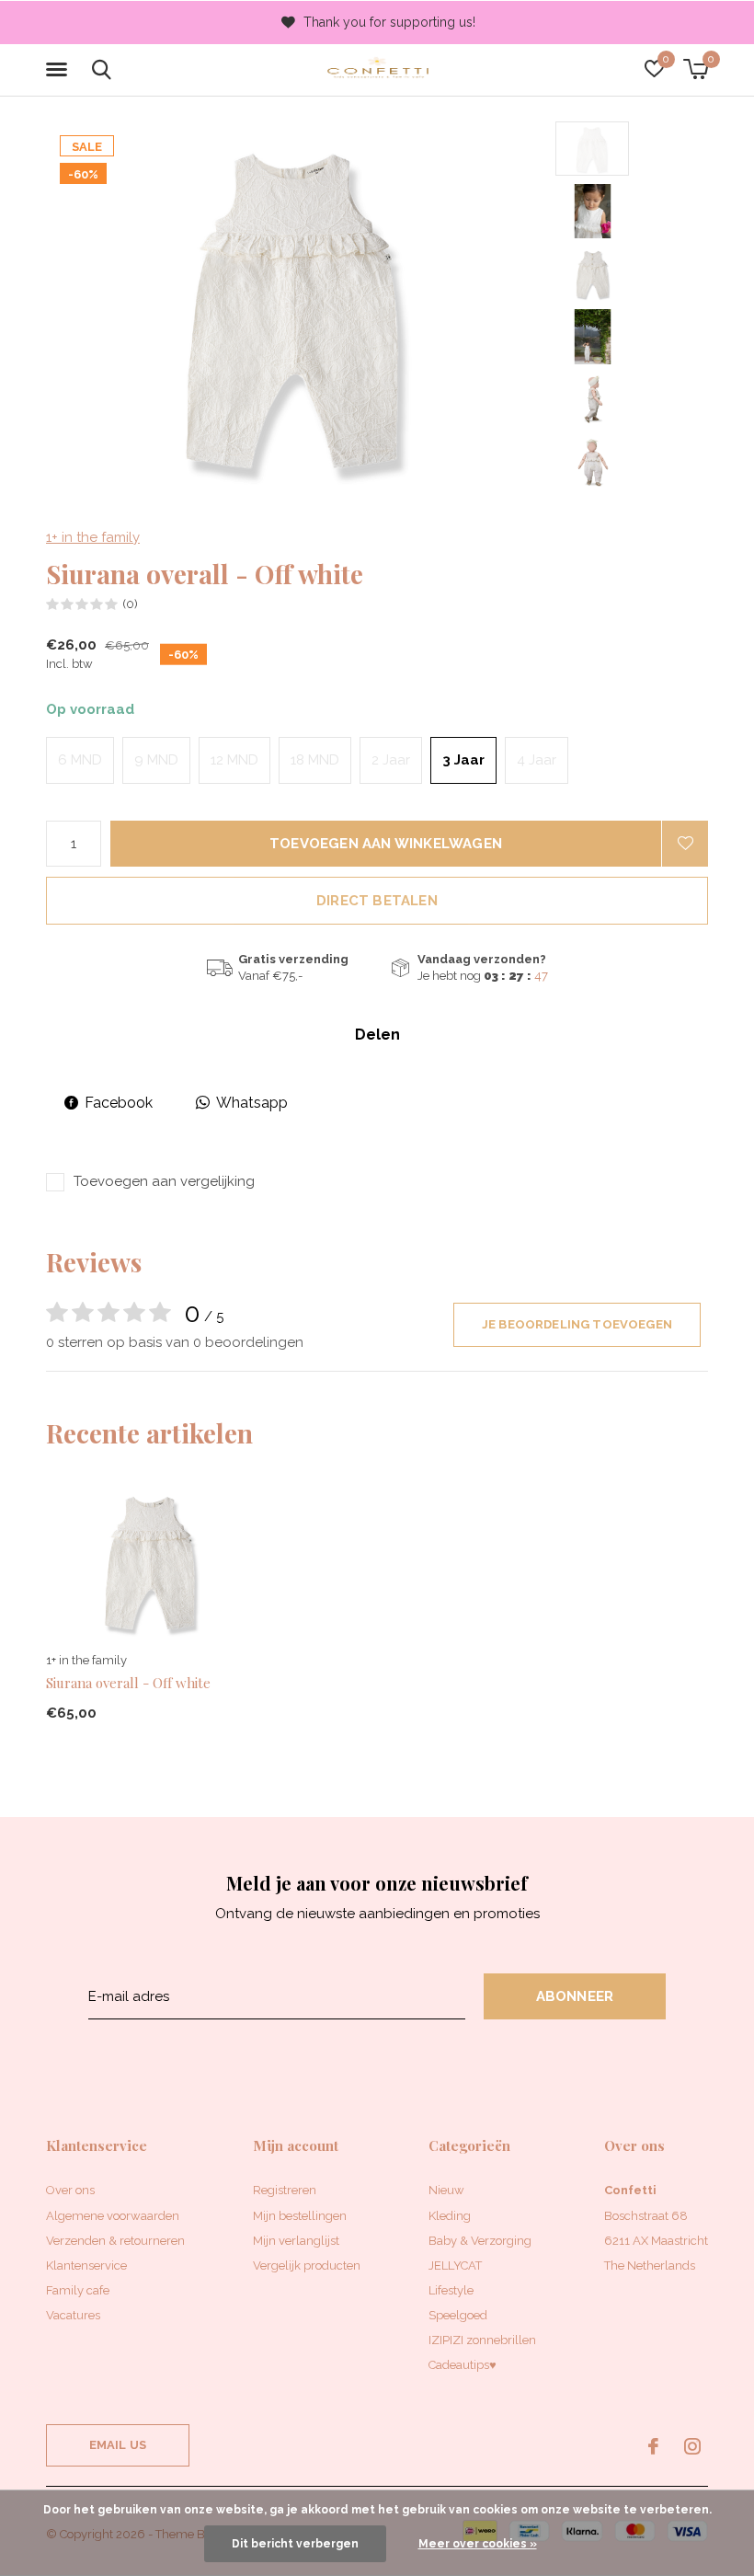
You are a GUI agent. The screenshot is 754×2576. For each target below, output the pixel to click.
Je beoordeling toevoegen (577, 1324)
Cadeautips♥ (463, 2365)
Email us (118, 2445)
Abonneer (575, 1996)
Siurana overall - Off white (128, 1683)
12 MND (234, 760)
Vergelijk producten (307, 2265)
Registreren (285, 2190)
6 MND (80, 760)
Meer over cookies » (478, 2544)
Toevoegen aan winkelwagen (386, 844)
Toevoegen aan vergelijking (164, 1181)
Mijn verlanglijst (296, 2241)
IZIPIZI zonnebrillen (482, 2340)
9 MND (156, 760)
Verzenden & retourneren (115, 2241)
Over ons (70, 2190)
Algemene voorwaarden (113, 2216)
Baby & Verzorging (480, 2241)
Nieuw (446, 2190)
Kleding (450, 2216)
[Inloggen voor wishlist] (685, 844)
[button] (60, 70)
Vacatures (73, 2315)
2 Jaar (391, 760)
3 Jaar (463, 760)
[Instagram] (692, 2446)
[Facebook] (653, 2446)
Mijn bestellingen (300, 2216)
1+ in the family (93, 537)
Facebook (119, 1103)
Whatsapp (252, 1103)
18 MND (315, 760)
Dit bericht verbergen (295, 2544)
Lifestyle (451, 2290)
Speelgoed (458, 2315)
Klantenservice (86, 2265)
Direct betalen (377, 901)
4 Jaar (537, 760)
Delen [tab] (377, 1035)
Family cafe (78, 2290)
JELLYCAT (455, 2265)
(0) (130, 604)
